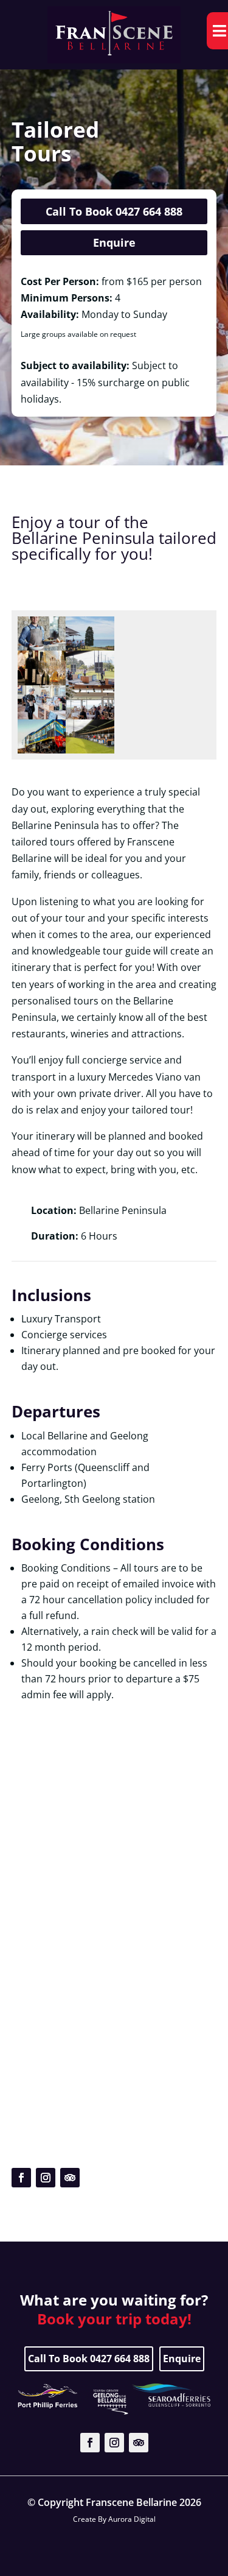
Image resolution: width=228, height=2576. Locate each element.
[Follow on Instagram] (46, 2178)
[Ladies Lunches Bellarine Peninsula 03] (42, 716)
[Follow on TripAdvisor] (70, 2178)
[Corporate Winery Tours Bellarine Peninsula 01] (90, 682)
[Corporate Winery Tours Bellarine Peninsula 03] (42, 682)
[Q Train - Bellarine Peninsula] (42, 750)
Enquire (114, 242)
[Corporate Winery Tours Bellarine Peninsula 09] (90, 716)
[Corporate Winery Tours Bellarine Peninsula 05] (42, 647)
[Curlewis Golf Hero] (90, 750)
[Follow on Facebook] (21, 2178)
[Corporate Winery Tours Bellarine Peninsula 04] (90, 647)
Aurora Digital (132, 2519)
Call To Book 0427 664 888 (114, 211)
